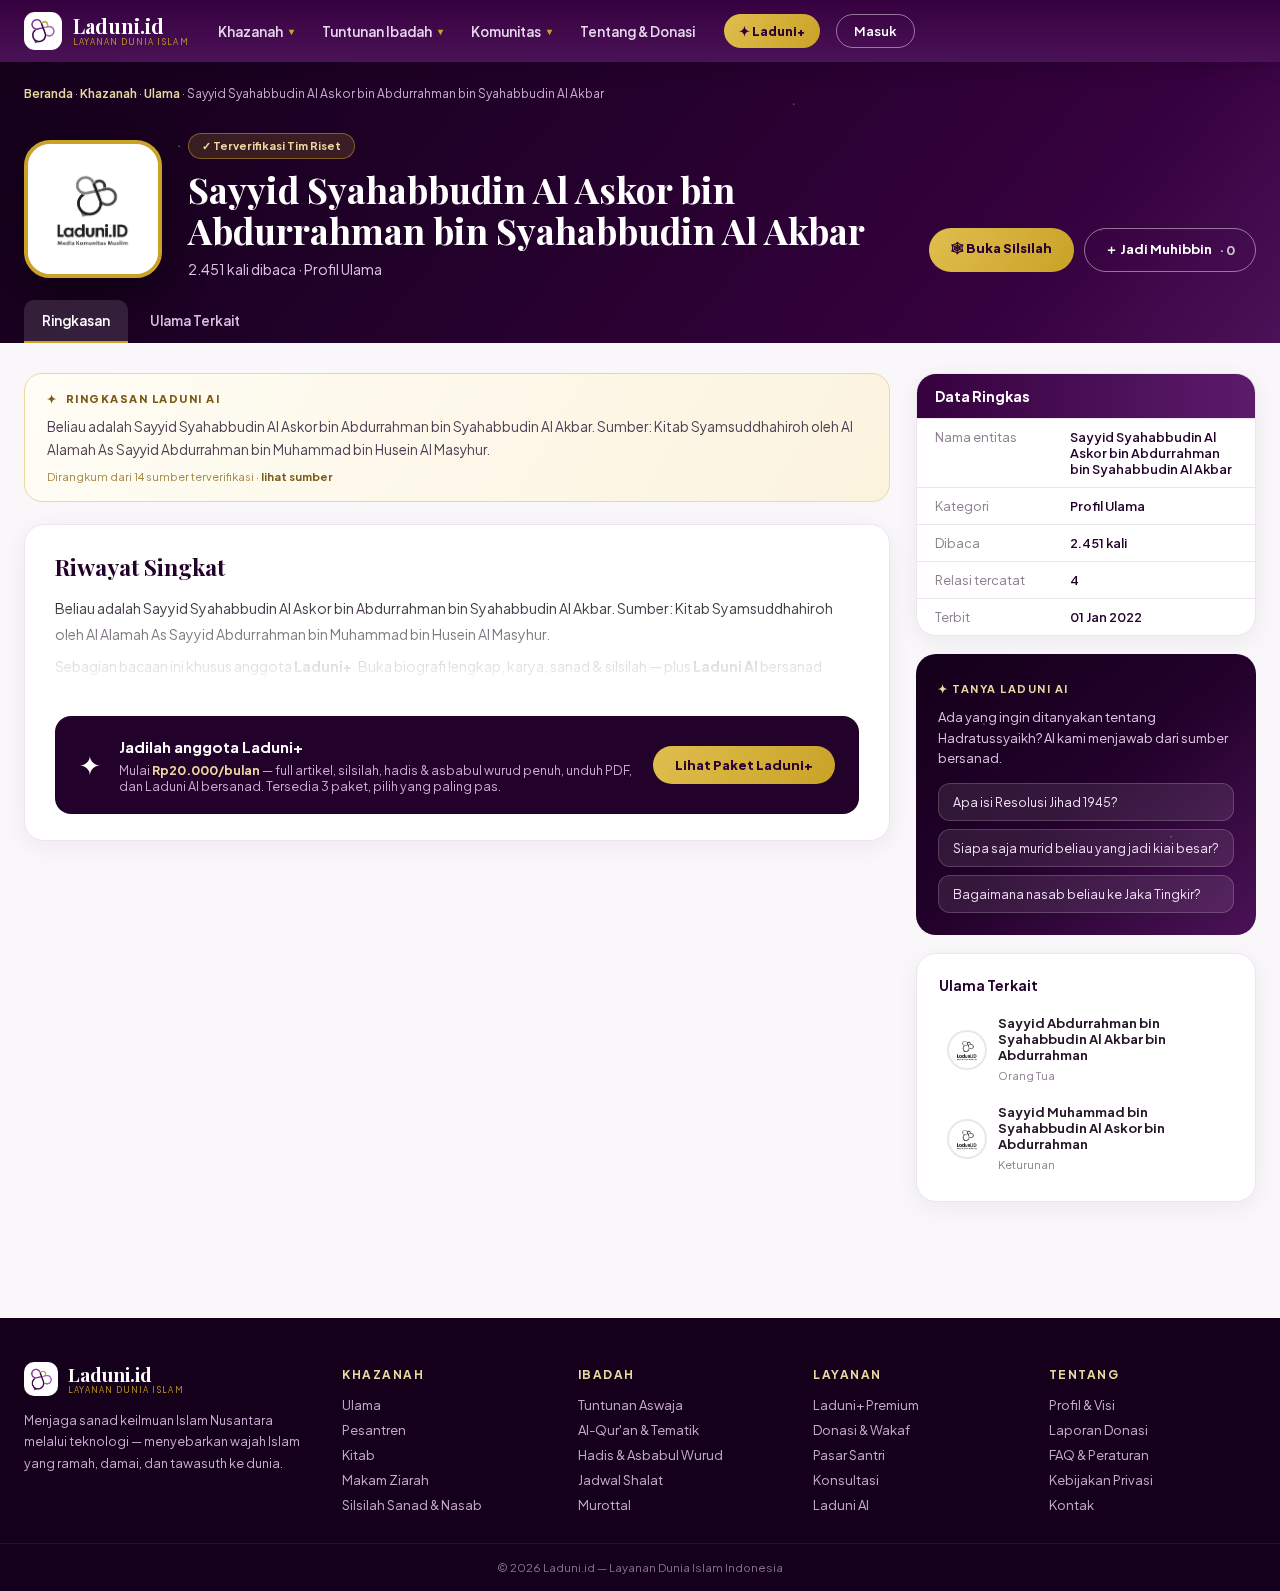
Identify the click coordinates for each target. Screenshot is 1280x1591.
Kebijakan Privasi (1101, 1480)
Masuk (875, 31)
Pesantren (374, 1430)
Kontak (1071, 1505)
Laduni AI (841, 1505)
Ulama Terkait (195, 320)
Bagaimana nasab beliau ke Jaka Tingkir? (1077, 894)
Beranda (48, 93)
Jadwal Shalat (620, 1480)
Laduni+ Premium (866, 1405)
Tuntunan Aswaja (630, 1405)
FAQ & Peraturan (1099, 1455)
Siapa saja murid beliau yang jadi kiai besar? (1086, 848)
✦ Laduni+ (772, 31)
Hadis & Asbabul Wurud (650, 1455)
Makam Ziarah (385, 1480)
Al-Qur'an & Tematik (638, 1430)
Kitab (358, 1455)
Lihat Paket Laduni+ (744, 765)
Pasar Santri (849, 1455)
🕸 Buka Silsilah (1001, 248)
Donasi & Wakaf (861, 1430)
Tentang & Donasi (637, 31)
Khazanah (108, 93)
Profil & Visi (1082, 1405)
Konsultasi (846, 1480)
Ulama (162, 93)
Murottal (604, 1505)
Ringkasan (76, 320)
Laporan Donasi (1098, 1430)
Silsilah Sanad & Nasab (412, 1505)
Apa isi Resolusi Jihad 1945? (1035, 802)
